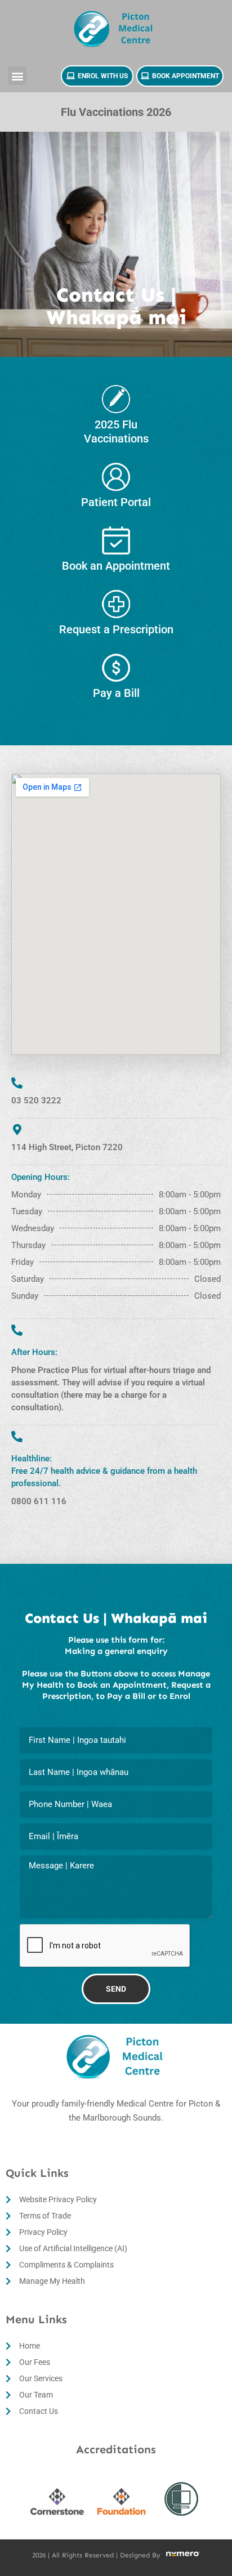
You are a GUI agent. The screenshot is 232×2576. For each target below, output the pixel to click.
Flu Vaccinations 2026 (116, 112)
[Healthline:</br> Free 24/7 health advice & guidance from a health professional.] (17, 1437)
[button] (17, 76)
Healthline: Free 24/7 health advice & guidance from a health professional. (104, 1471)
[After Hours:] (17, 1330)
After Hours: (34, 1352)
